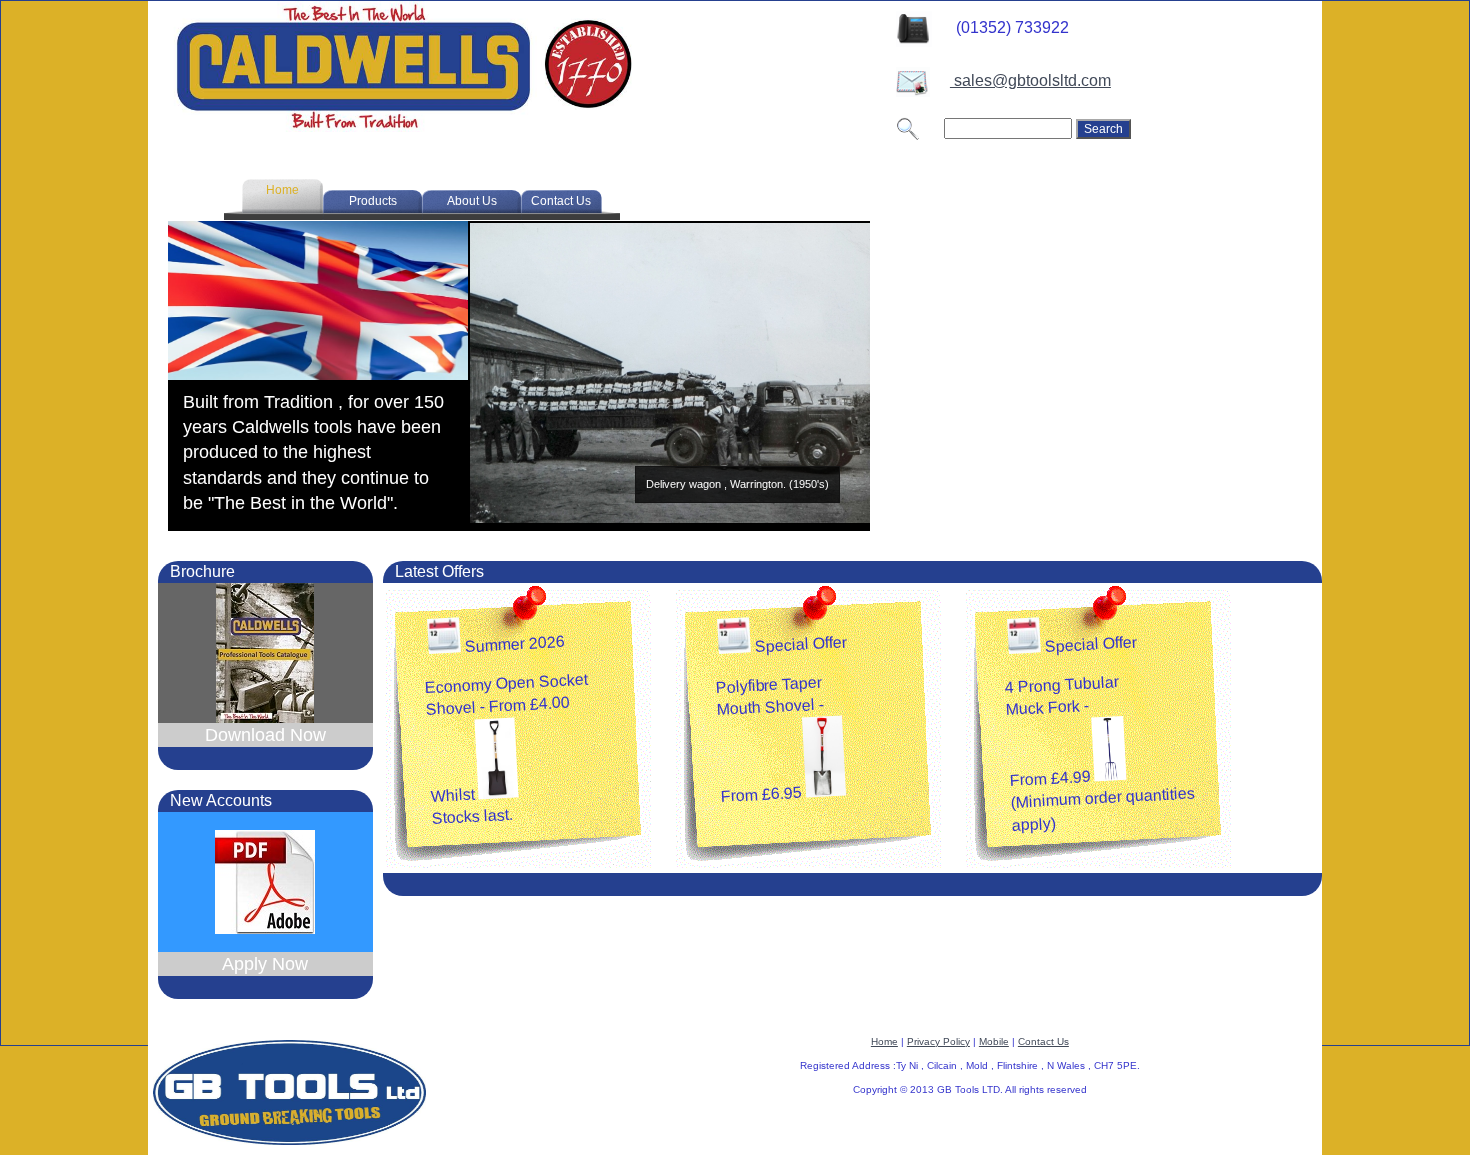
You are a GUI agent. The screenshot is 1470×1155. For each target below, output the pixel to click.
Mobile (994, 1041)
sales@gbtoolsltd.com (1030, 80)
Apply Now (265, 964)
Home (884, 1041)
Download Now (265, 735)
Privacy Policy (938, 1041)
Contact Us (1043, 1041)
